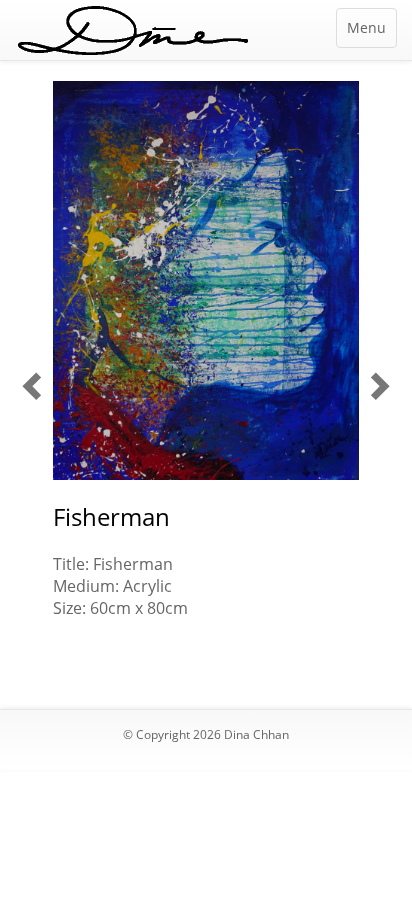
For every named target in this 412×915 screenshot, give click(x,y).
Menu (366, 27)
